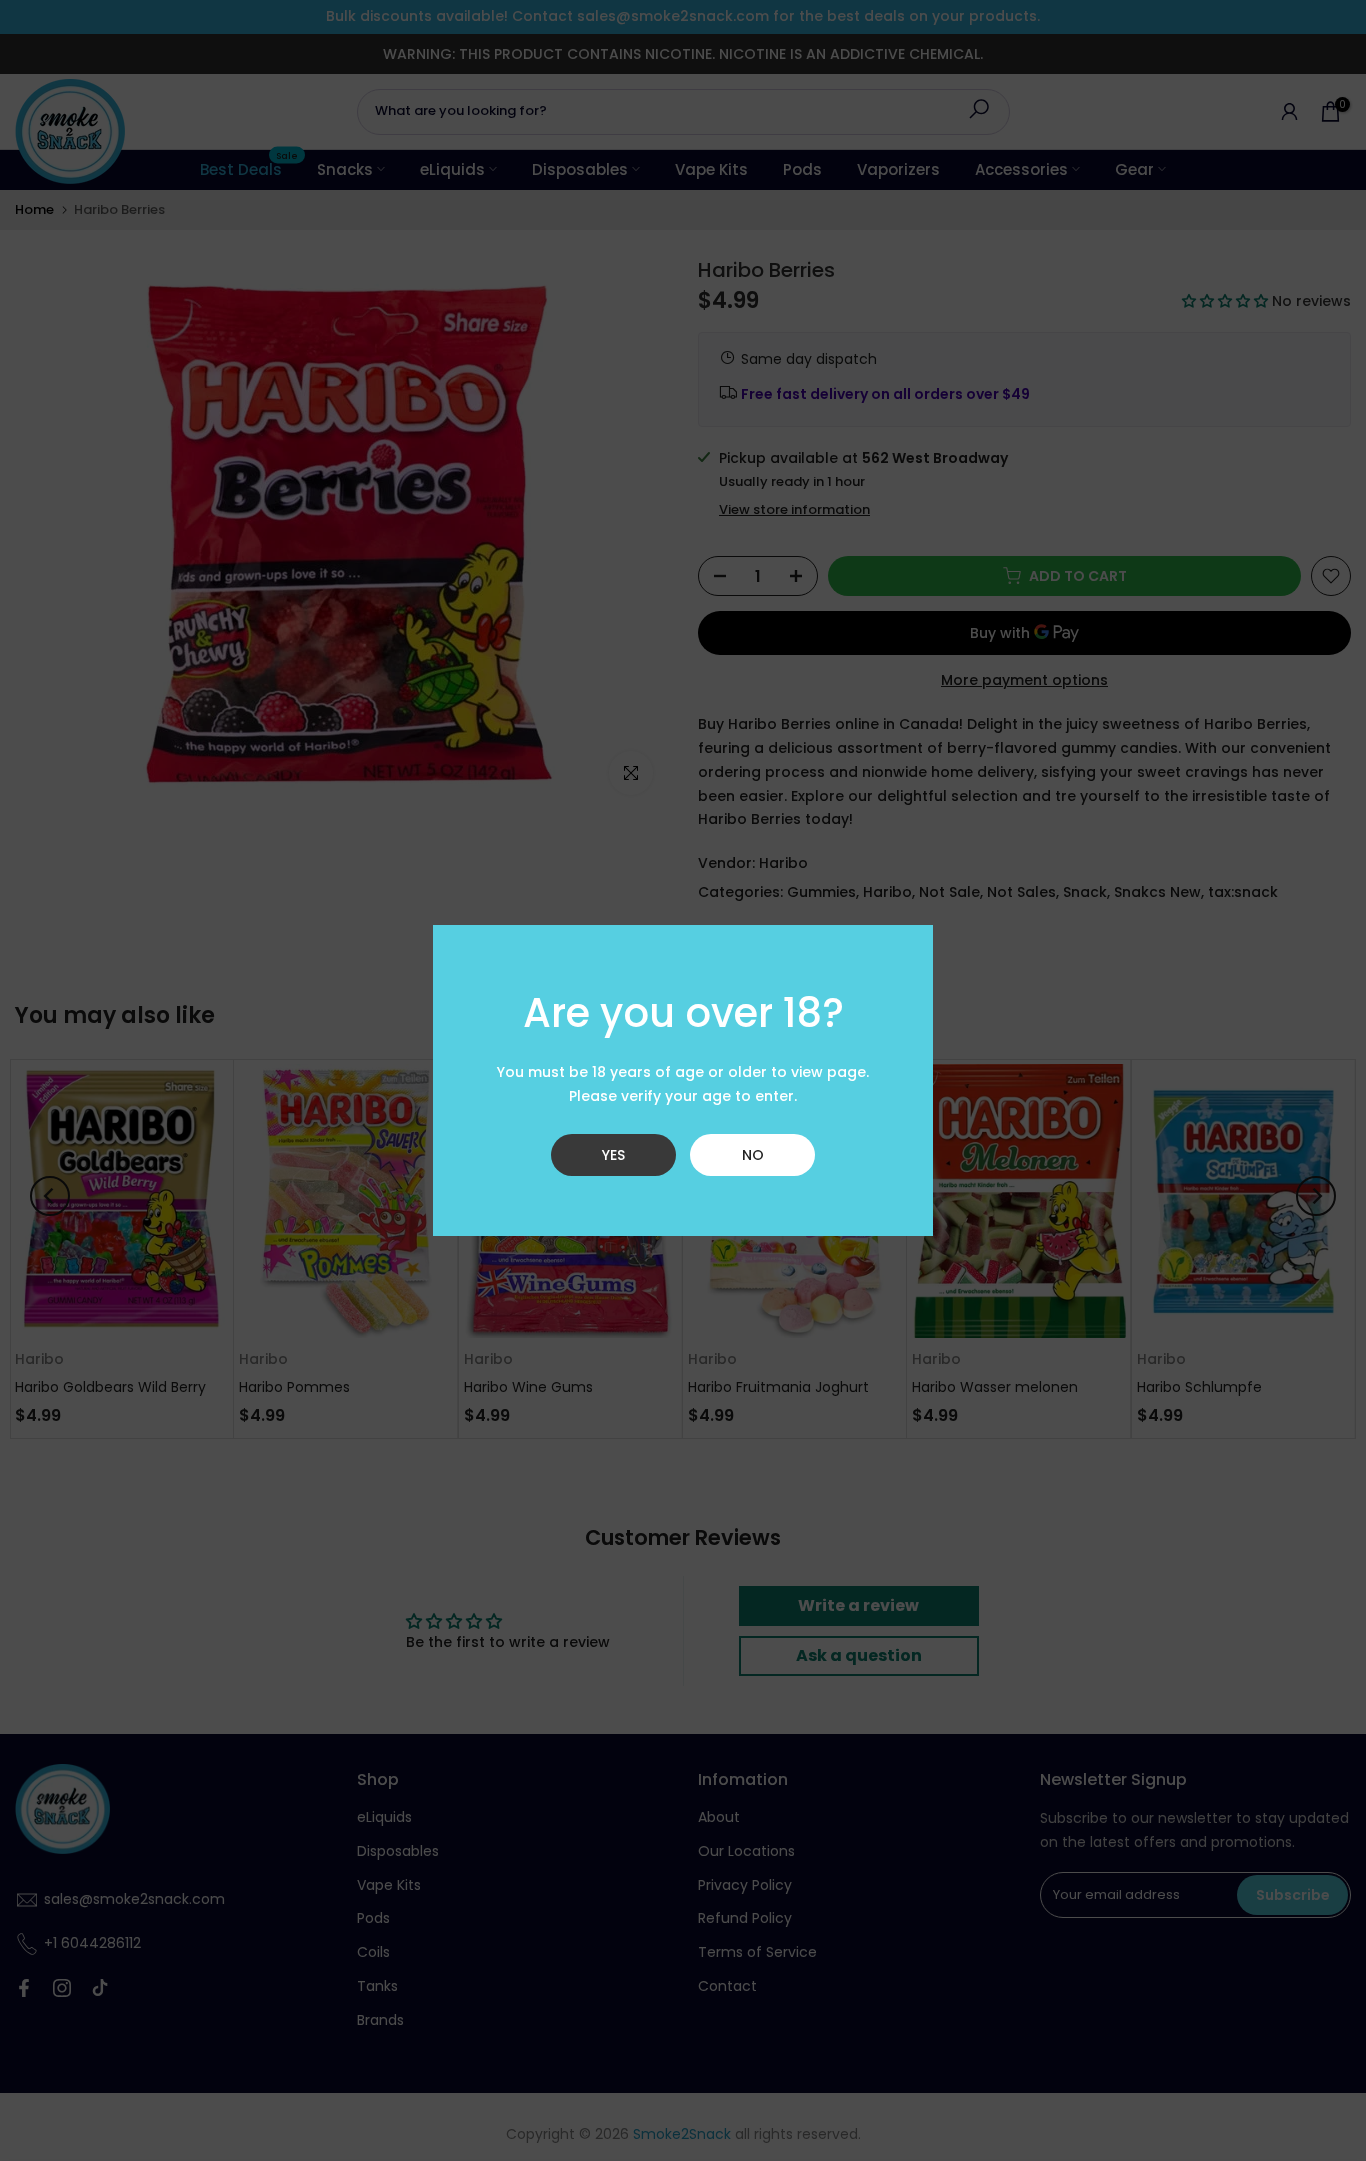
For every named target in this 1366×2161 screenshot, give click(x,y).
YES (613, 1155)
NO (753, 1155)
